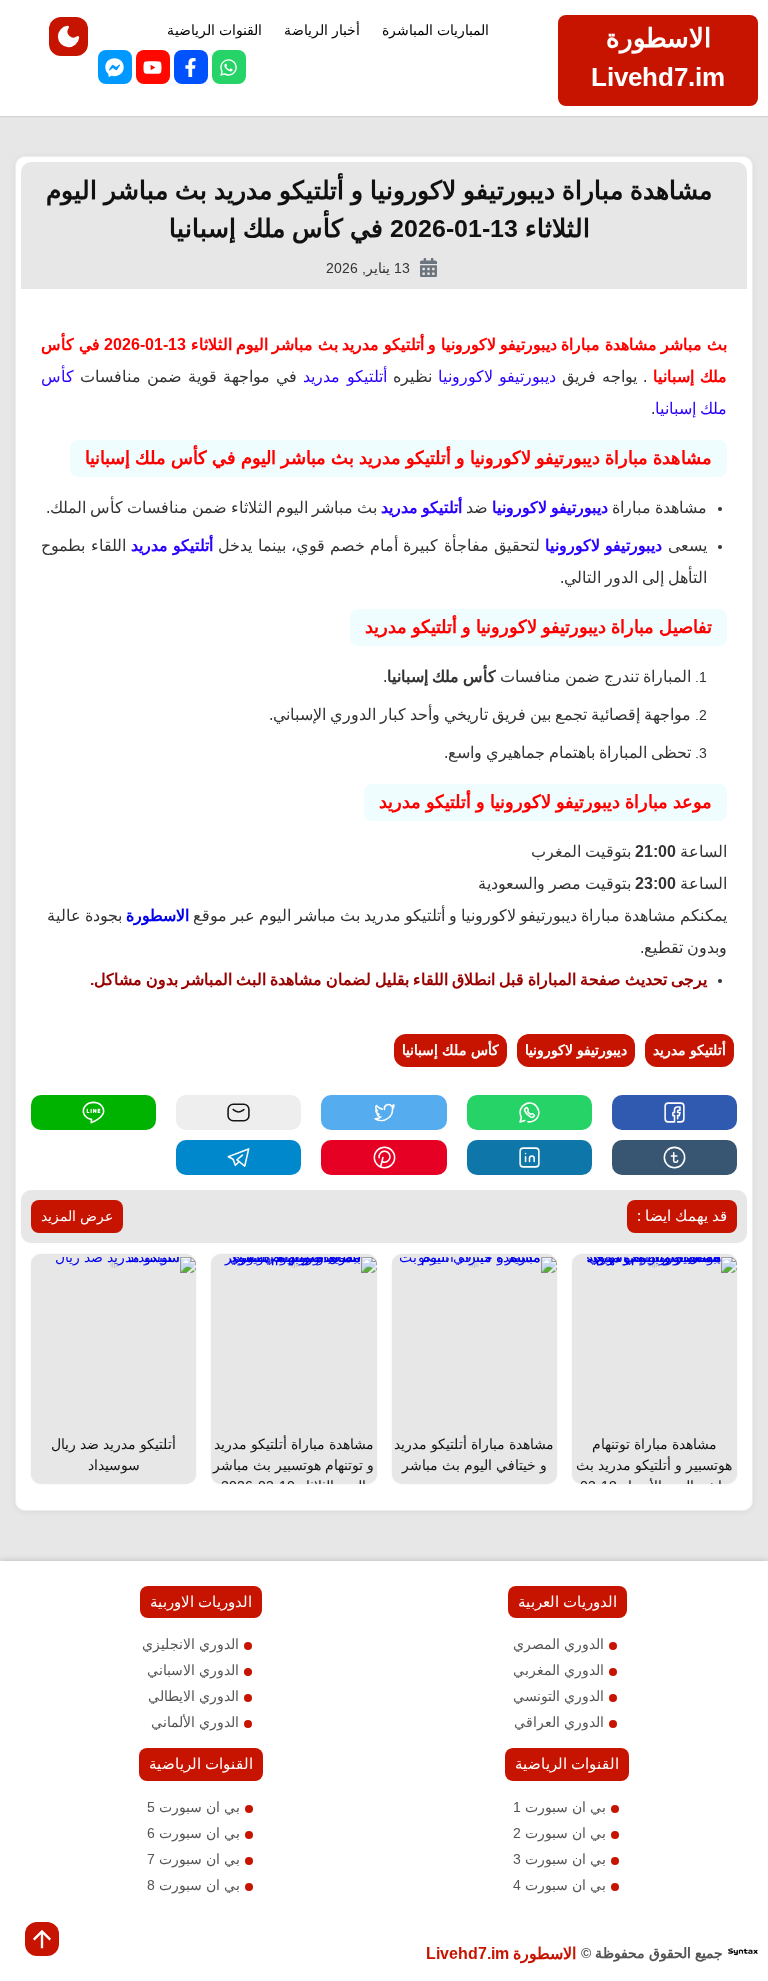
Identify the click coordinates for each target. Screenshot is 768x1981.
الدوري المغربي (558, 1670)
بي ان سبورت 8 (193, 1885)
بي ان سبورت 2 (559, 1833)
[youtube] (153, 70)
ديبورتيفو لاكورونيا (576, 1050)
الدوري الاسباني (193, 1670)
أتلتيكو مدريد (689, 1050)
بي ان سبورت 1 (559, 1807)
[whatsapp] (229, 70)
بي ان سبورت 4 (559, 1885)
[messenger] (115, 70)
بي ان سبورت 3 (559, 1859)
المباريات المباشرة (435, 30)
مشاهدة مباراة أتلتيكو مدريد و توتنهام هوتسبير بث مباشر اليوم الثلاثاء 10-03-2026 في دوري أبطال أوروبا (293, 1475)
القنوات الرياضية (214, 30)
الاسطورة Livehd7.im (501, 1953)
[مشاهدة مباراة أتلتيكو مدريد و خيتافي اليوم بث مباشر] (474, 1264)
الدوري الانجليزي (190, 1644)
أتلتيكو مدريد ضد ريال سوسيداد (113, 1454)
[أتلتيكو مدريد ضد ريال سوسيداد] (113, 1264)
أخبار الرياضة (322, 30)
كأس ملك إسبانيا (450, 1050)
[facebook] (191, 70)
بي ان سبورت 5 (193, 1807)
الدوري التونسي (558, 1696)
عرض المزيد (77, 1216)
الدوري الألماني (195, 1722)
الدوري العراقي (559, 1722)
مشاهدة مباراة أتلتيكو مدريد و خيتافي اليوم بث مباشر (474, 1454)
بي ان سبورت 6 (193, 1833)
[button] (674, 1112)
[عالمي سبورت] (743, 1953)
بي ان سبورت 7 (193, 1859)
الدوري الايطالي (193, 1696)
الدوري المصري (558, 1644)
